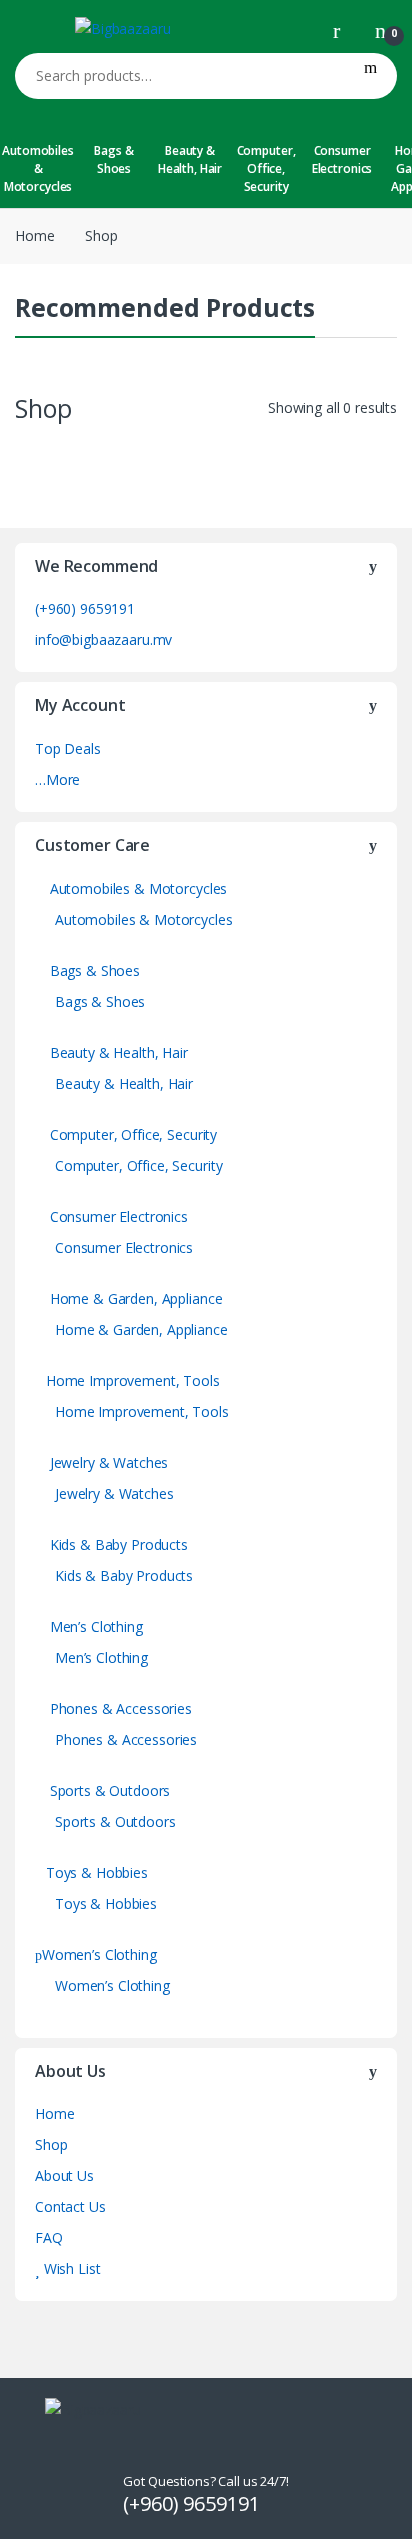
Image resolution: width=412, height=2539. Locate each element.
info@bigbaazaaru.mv (103, 639)
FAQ (49, 2237)
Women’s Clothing (99, 1954)
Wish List (70, 2268)
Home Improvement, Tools (133, 1380)
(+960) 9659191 (85, 608)
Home (34, 235)
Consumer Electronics (342, 159)
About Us (64, 2175)
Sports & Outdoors (108, 1790)
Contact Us (70, 2206)
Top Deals (68, 748)
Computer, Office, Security (266, 168)
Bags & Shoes (113, 159)
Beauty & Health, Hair (190, 159)
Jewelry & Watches (107, 1462)
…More (57, 779)
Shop (51, 2144)
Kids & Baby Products (117, 1544)
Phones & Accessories (119, 1708)
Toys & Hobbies (97, 1872)
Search (370, 76)
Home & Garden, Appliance (134, 1298)
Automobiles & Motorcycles (37, 168)
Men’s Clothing (94, 1626)
